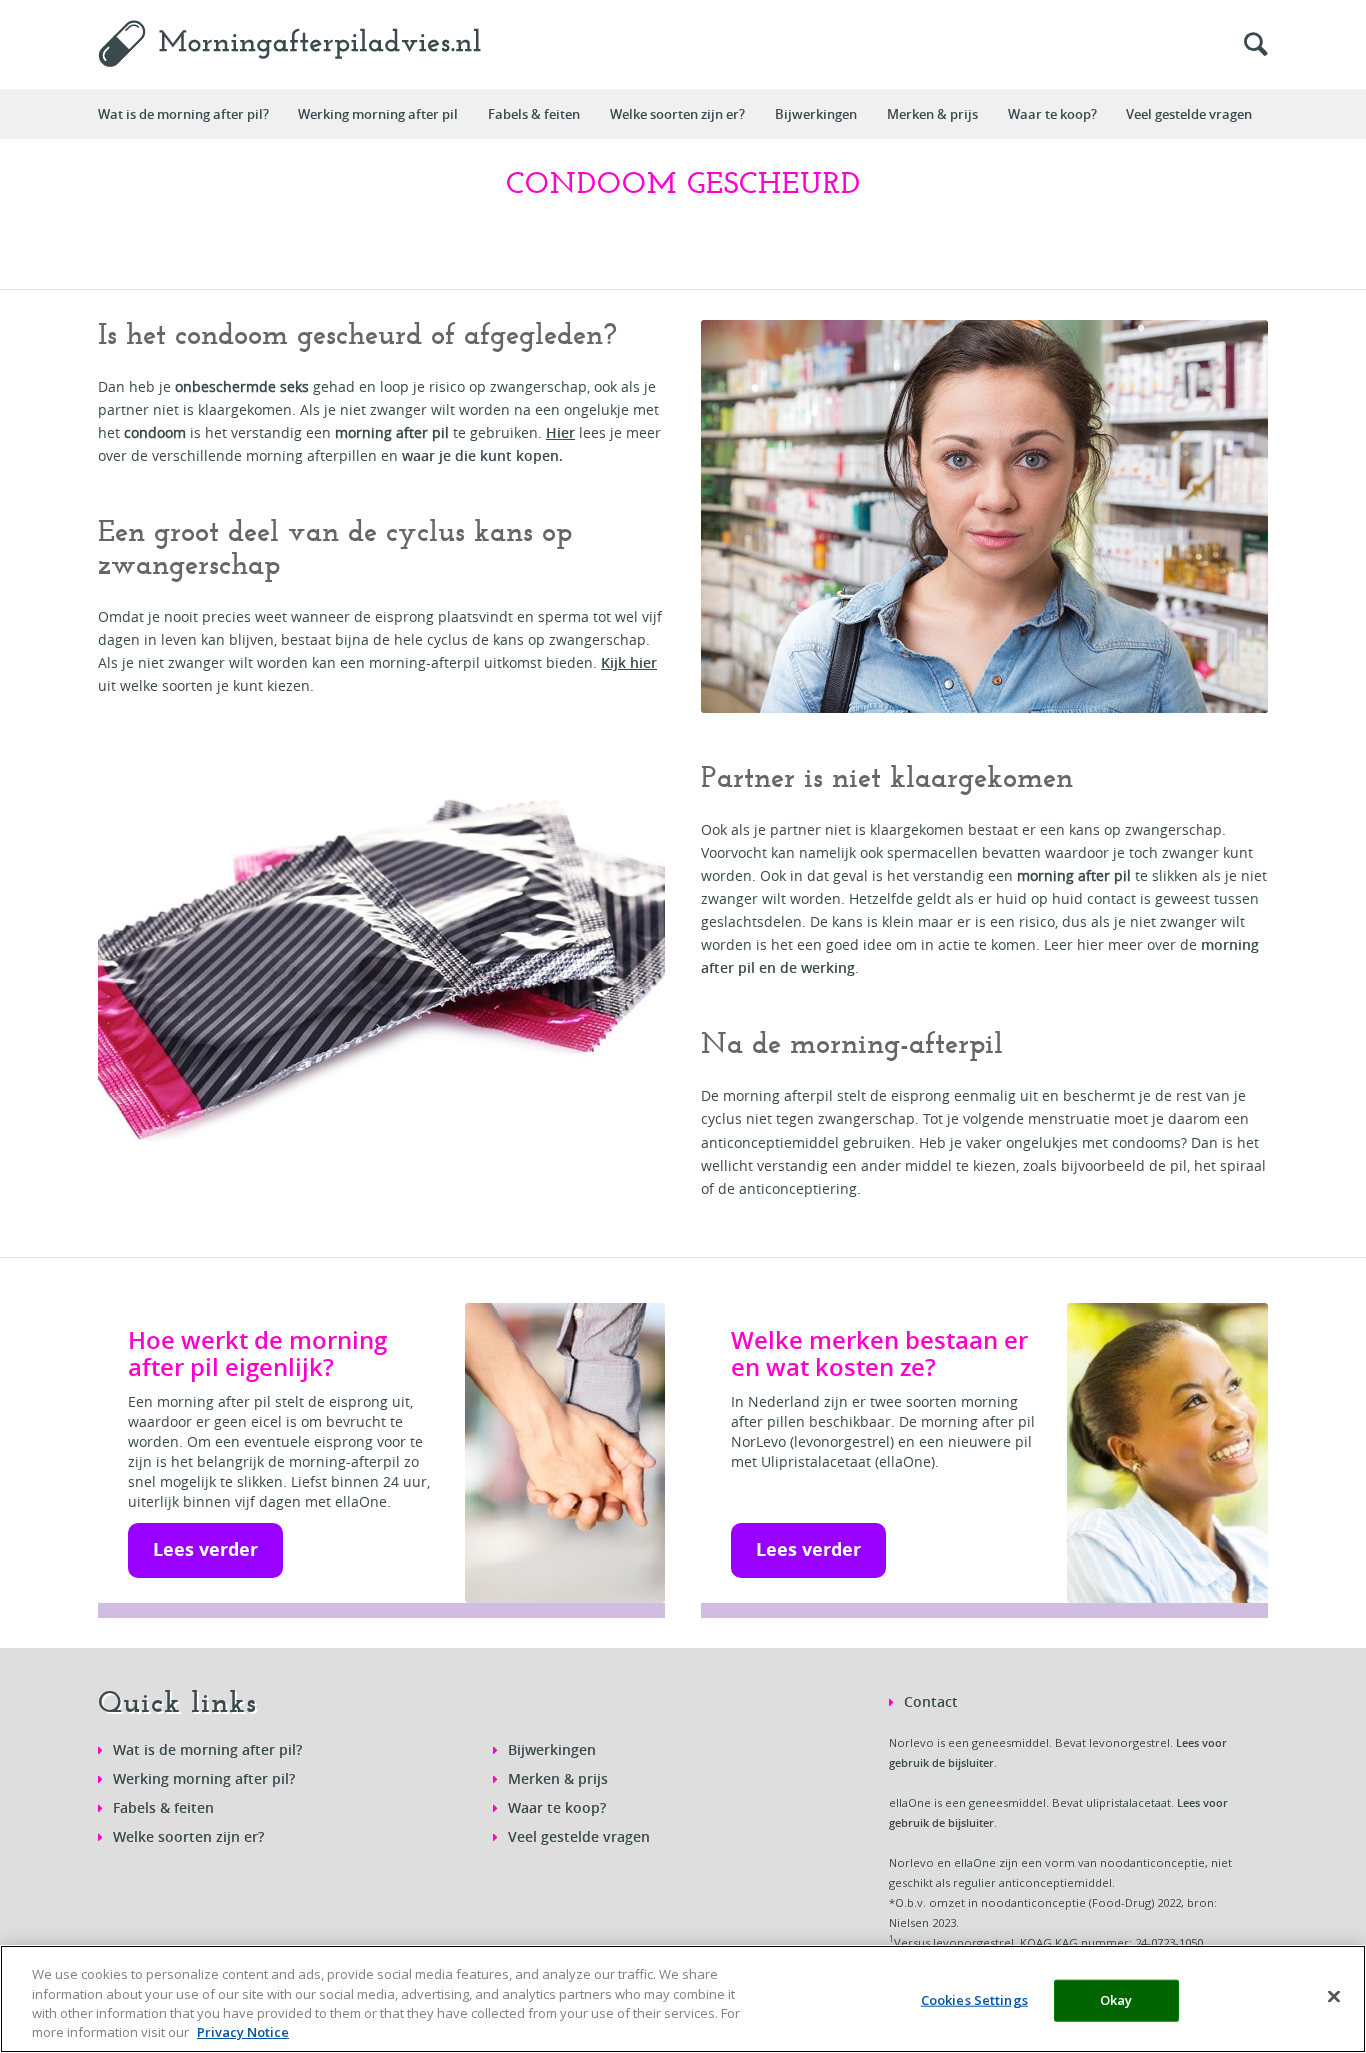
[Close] (1334, 1996)
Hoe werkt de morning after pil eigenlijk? (257, 1353)
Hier (560, 432)
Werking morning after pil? (204, 1778)
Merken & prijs (558, 1778)
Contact (931, 1701)
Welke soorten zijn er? (188, 1836)
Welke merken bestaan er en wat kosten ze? (879, 1353)
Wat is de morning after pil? (207, 1749)
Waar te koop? (557, 1807)
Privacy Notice (243, 2032)
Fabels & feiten (163, 1807)
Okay (1116, 2000)
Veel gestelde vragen (579, 1836)
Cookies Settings (974, 2000)
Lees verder (205, 1549)
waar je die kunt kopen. (482, 455)
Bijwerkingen (552, 1749)
